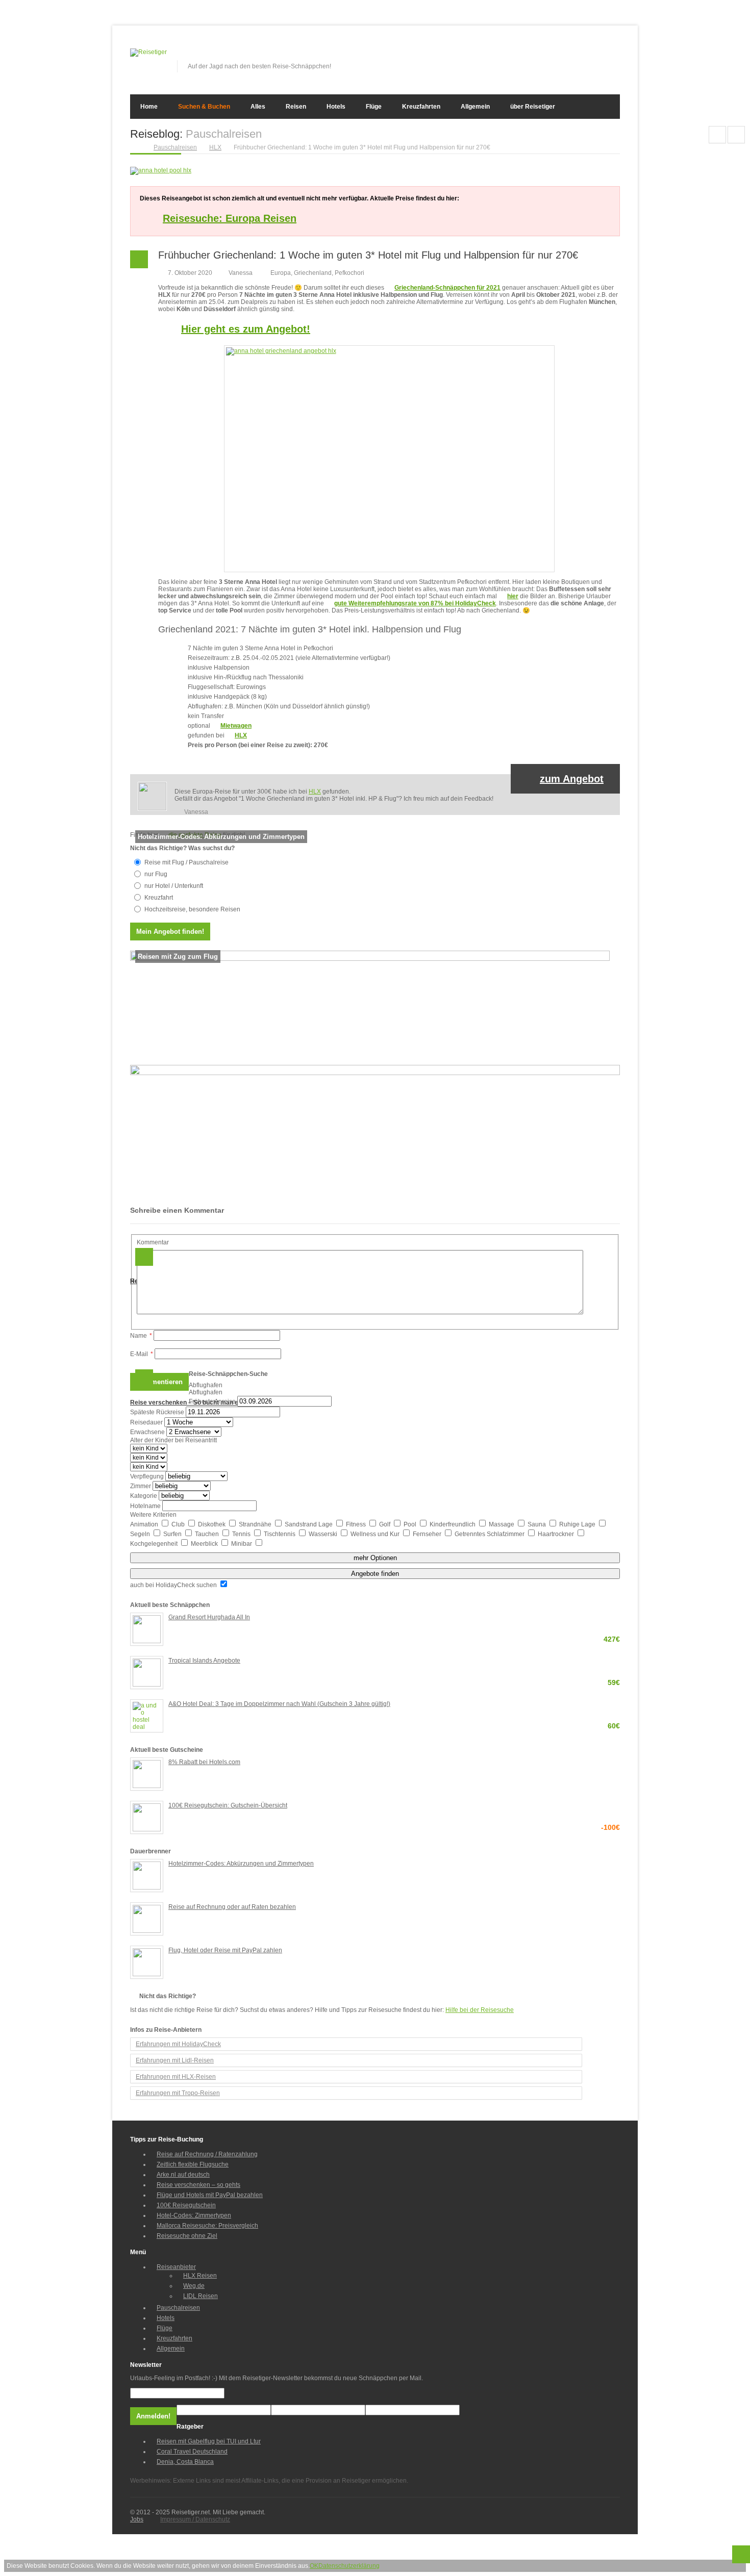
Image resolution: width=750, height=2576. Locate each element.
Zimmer (141, 1486)
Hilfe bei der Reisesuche (480, 2010)
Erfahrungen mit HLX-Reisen (176, 2077)
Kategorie (144, 1496)
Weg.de (194, 2286)
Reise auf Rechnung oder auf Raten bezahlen (232, 1907)
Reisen (296, 107)
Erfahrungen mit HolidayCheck (178, 2044)
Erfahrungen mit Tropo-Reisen (178, 2093)
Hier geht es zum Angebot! (246, 329)
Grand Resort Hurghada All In (394, 1618)
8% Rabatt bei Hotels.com (204, 1762)
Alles (258, 107)
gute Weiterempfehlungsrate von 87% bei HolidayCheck (415, 603)
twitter (579, 56)
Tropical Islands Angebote (394, 1661)
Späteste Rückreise (157, 1412)
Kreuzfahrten (421, 107)
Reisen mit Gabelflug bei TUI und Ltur (209, 2441)
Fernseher (428, 1534)
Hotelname (145, 1506)
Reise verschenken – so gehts (198, 2185)
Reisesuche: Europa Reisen (230, 218)
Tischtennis (280, 1534)
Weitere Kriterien (153, 1515)
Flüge (374, 107)
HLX (241, 735)
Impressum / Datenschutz (195, 2519)
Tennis (242, 1534)
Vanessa (241, 273)
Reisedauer (146, 1422)
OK (314, 2566)
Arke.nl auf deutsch (183, 2175)
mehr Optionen (375, 1558)
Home (149, 107)
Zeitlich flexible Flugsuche (193, 2164)
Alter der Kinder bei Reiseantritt (173, 1440)
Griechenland (313, 273)
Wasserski (324, 1534)
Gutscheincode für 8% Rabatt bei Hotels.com (736, 135)
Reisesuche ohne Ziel (187, 2236)
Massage (502, 1524)
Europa (281, 273)
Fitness (357, 1524)
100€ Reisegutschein (186, 2205)
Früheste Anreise (212, 1401)
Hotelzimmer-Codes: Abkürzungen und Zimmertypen (241, 1864)
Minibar (242, 1544)
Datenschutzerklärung (349, 2566)
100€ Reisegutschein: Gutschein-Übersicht (394, 1806)
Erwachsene (147, 1432)
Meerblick (205, 1544)
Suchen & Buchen (204, 107)
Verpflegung (147, 1476)
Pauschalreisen (178, 2308)
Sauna (537, 1524)
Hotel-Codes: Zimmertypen (194, 2215)
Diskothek (212, 1524)
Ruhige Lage (578, 1524)
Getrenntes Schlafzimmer (490, 1534)
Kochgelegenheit (155, 1544)
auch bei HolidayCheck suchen (174, 1585)
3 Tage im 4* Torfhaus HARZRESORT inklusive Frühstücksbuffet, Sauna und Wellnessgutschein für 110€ (717, 135)
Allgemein (475, 107)
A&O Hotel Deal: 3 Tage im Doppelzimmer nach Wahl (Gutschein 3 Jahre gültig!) (394, 1705)
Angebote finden (375, 1574)
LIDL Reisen (201, 2296)
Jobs (137, 2519)
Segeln (141, 1534)
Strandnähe (256, 1524)
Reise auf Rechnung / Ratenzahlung (207, 2154)
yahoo (596, 56)
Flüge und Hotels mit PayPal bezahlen (210, 2195)
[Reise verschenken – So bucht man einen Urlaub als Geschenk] (375, 1073)
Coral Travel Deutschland (192, 2452)
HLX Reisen (200, 2276)
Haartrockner (557, 1534)
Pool (411, 1524)
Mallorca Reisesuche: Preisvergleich (207, 2226)
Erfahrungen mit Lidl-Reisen (175, 2060)
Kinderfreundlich (453, 1524)
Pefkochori (349, 273)
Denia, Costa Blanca (185, 2462)
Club (179, 1524)
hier (513, 596)
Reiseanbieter (176, 2267)
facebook (562, 56)
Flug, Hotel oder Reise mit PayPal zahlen (225, 1950)
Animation (145, 1524)
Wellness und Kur (376, 1534)
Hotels (336, 107)
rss (613, 56)
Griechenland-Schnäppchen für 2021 (447, 288)
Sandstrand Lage (309, 1524)
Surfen (173, 1534)
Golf (385, 1524)
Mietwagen (236, 726)
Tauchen (208, 1534)
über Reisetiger (533, 107)
